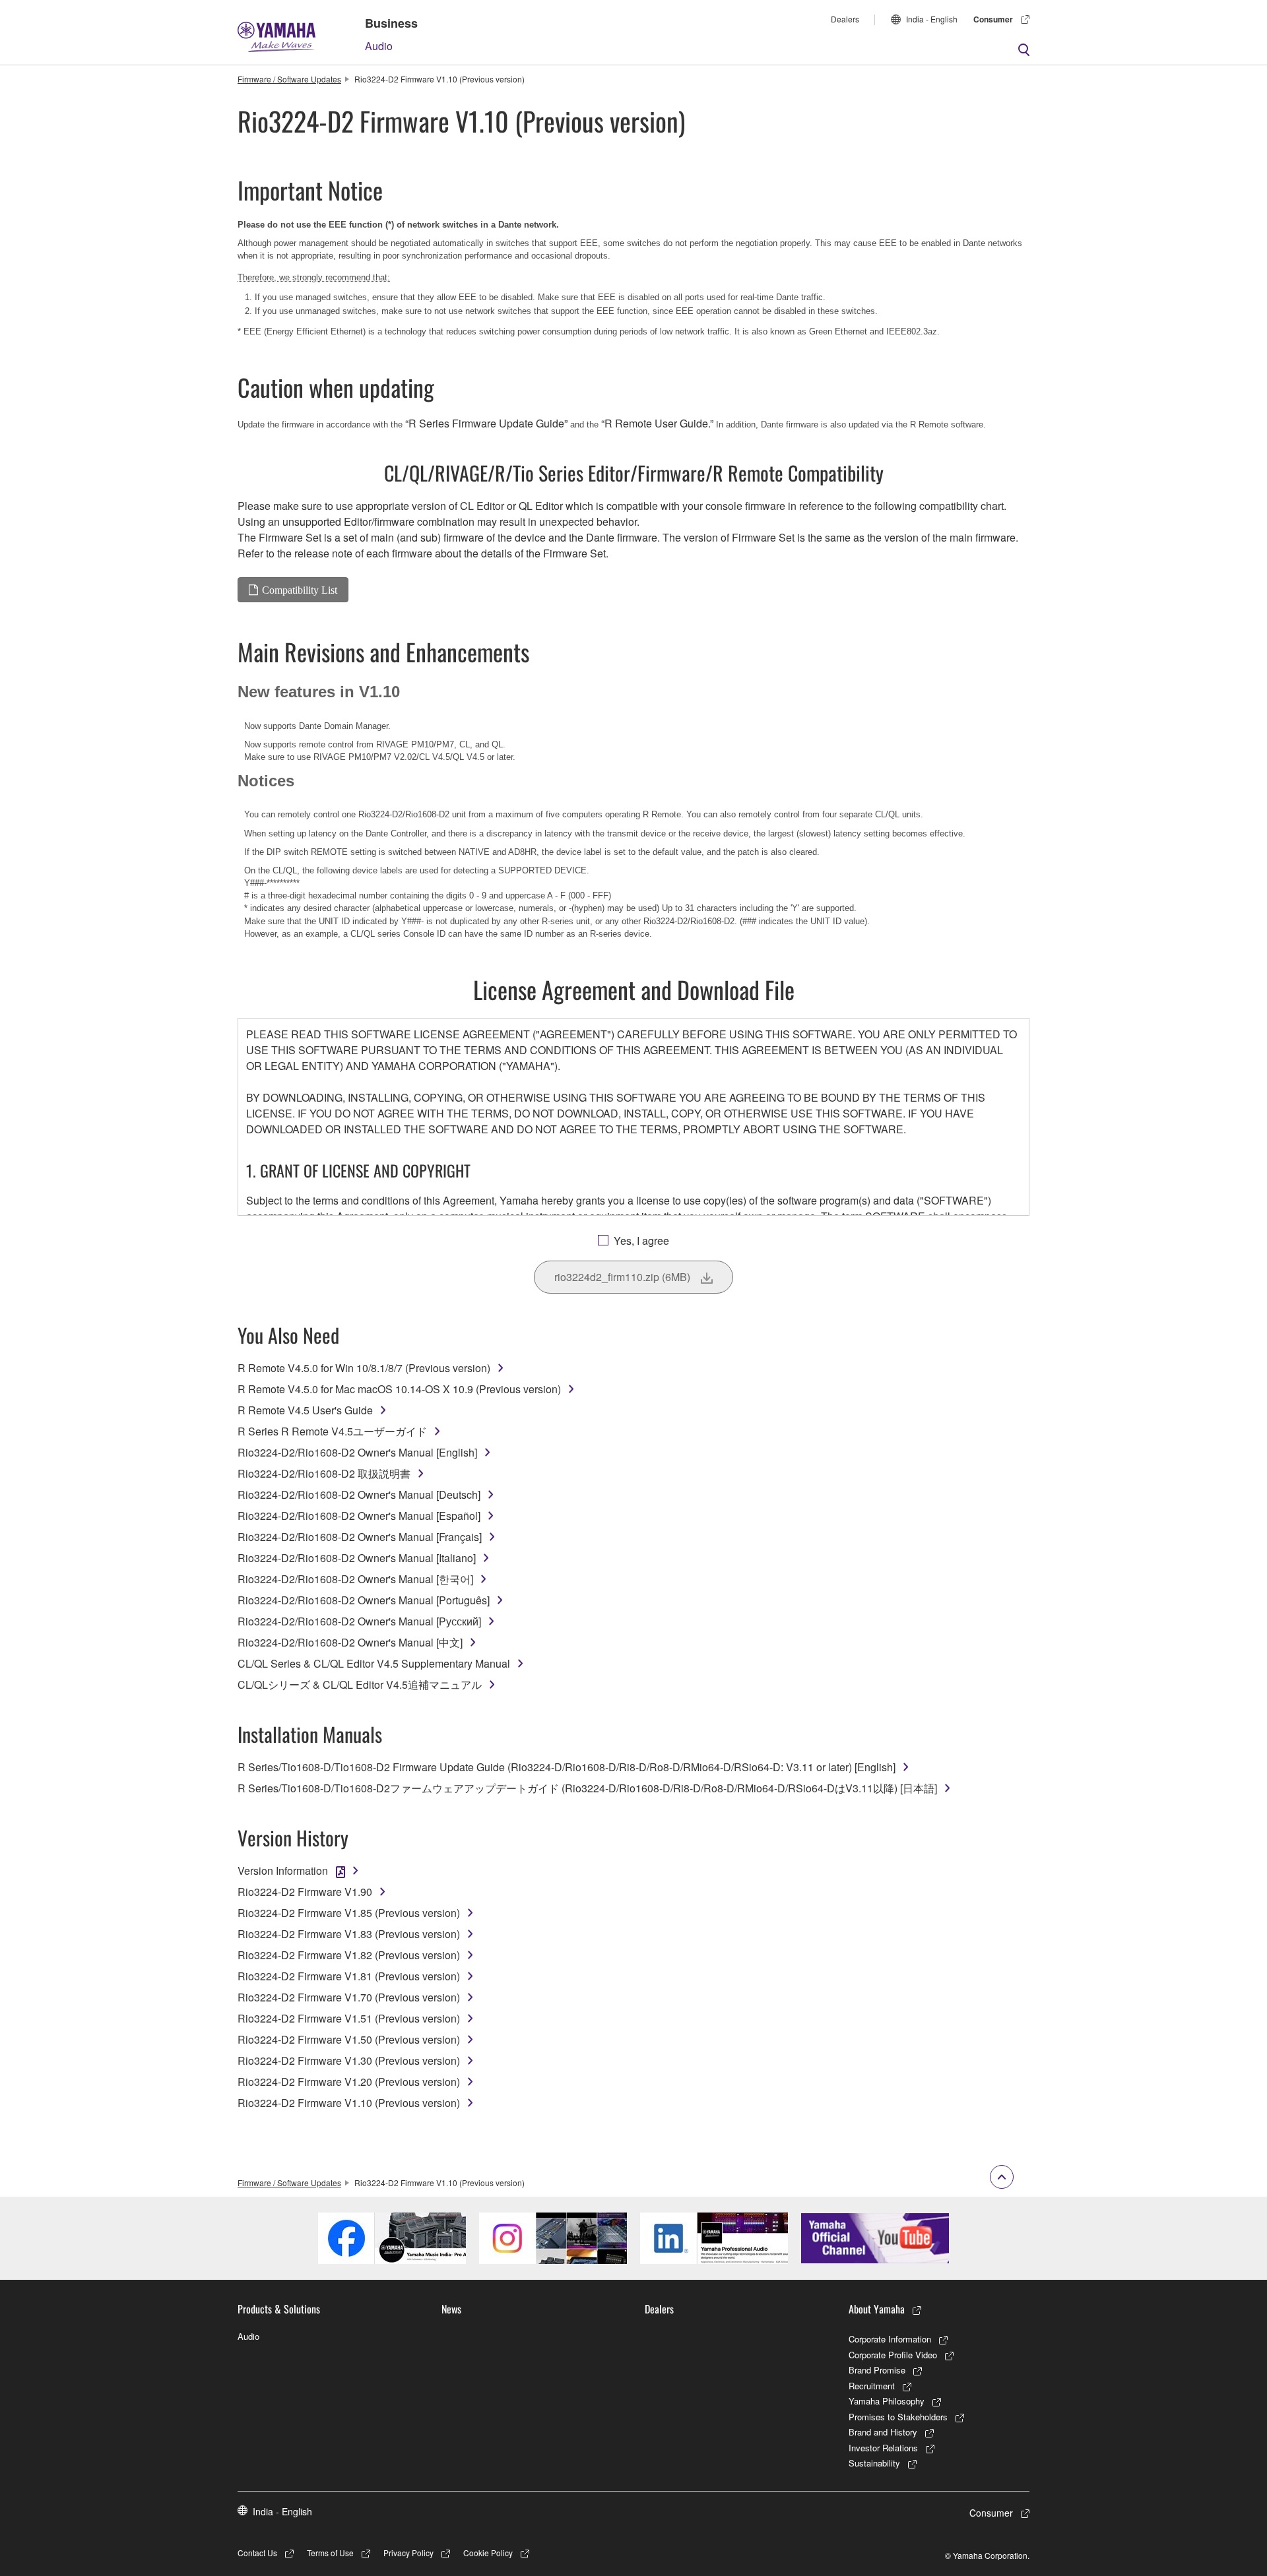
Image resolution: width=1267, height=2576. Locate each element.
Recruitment (872, 2386)
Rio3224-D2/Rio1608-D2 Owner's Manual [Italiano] (357, 1558)
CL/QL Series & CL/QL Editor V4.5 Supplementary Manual (374, 1663)
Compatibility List (300, 590)
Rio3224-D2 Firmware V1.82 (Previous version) (349, 1955)
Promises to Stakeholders (898, 2417)
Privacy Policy (408, 2553)
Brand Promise (877, 2370)
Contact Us (257, 2553)
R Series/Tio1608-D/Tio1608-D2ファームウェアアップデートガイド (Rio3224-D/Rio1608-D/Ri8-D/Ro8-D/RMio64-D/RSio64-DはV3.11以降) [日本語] (587, 1788)
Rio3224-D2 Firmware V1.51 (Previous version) (349, 2018)
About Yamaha (877, 2309)
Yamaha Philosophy (887, 2401)
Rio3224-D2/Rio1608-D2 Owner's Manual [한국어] (355, 1579)
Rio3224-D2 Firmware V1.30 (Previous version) (349, 2060)
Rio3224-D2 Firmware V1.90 (305, 1892)
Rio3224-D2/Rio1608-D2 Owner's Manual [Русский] (359, 1621)
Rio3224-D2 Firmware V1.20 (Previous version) (349, 2082)
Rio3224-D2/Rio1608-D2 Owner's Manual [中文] (350, 1642)
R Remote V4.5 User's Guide (305, 1410)
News (451, 2309)
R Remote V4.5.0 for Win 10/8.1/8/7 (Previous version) (364, 1368)
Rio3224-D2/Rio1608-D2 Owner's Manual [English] (357, 1452)
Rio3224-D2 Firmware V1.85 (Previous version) (349, 1913)
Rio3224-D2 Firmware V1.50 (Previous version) (349, 2039)
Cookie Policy (488, 2553)
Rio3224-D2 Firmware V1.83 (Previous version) (349, 1934)
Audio (379, 46)
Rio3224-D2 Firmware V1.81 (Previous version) (349, 1976)
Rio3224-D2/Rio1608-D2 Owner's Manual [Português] (364, 1600)
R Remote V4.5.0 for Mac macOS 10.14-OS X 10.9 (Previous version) (399, 1389)
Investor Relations (883, 2448)
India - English (932, 19)
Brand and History (883, 2432)
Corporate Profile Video (893, 2355)
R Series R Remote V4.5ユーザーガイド (332, 1431)
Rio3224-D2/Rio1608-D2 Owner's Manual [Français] (360, 1537)
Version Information (283, 1870)
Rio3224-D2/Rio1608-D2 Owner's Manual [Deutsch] (359, 1494)
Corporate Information (890, 2339)
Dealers (845, 19)
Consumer (993, 19)
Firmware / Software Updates (289, 79)
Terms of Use (330, 2553)
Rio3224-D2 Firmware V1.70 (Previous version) (349, 1997)
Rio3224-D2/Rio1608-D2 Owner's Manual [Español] (359, 1516)
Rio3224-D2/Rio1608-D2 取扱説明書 (324, 1473)
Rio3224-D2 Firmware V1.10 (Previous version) (349, 2103)
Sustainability (874, 2463)
